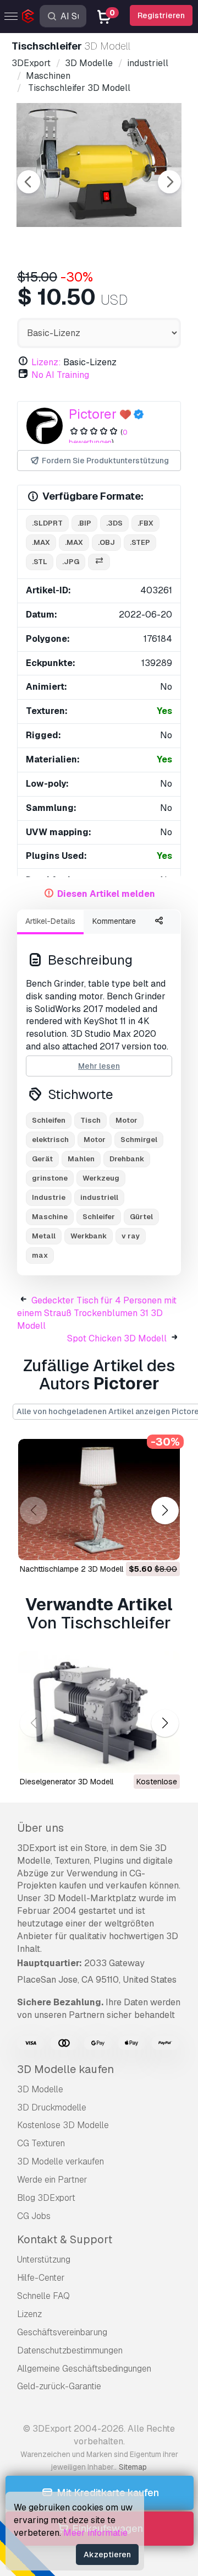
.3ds (114, 523)
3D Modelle (40, 2089)
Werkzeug (101, 1178)
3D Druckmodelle (52, 2107)
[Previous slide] (29, 182)
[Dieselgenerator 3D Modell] (99, 1712)
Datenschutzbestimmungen (70, 2350)
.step (140, 542)
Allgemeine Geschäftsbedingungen (84, 2369)
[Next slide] (169, 182)
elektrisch (50, 1140)
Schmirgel (139, 1140)
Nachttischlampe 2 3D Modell (71, 1569)
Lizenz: (46, 362)
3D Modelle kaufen (65, 2069)
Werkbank (89, 1236)
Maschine (50, 1217)
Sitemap (133, 2467)
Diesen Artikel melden (106, 894)
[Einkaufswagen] (141, 1545)
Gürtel (141, 1217)
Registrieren (161, 15)
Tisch (90, 1120)
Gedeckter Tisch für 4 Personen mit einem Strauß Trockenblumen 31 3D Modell (97, 1313)
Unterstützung (44, 2260)
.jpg (71, 562)
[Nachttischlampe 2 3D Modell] (99, 1500)
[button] (165, 1511)
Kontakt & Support (65, 2239)
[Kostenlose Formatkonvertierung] (99, 562)
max (40, 1255)
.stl (40, 562)
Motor (127, 1120)
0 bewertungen (98, 437)
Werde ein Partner (52, 2180)
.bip (84, 523)
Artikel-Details (50, 921)
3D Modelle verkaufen (61, 2161)
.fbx (145, 523)
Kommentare (114, 921)
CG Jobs (34, 2216)
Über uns (40, 1828)
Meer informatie (95, 2533)
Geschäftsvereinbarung (62, 2332)
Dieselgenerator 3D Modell (67, 1782)
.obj (106, 542)
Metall (44, 1236)
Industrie (49, 1197)
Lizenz (29, 2314)
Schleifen (49, 1120)
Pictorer (93, 414)
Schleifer (99, 1217)
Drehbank (127, 1159)
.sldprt (47, 523)
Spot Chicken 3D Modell (117, 1338)
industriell (99, 1197)
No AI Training (60, 375)
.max (41, 542)
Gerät (42, 1159)
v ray (131, 1236)
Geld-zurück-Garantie (59, 2386)
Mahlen (81, 1159)
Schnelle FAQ (43, 2296)
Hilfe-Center (41, 2278)
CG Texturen (41, 2143)
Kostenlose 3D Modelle (63, 2125)
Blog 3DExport (46, 2198)
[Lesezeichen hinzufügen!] (164, 1545)
